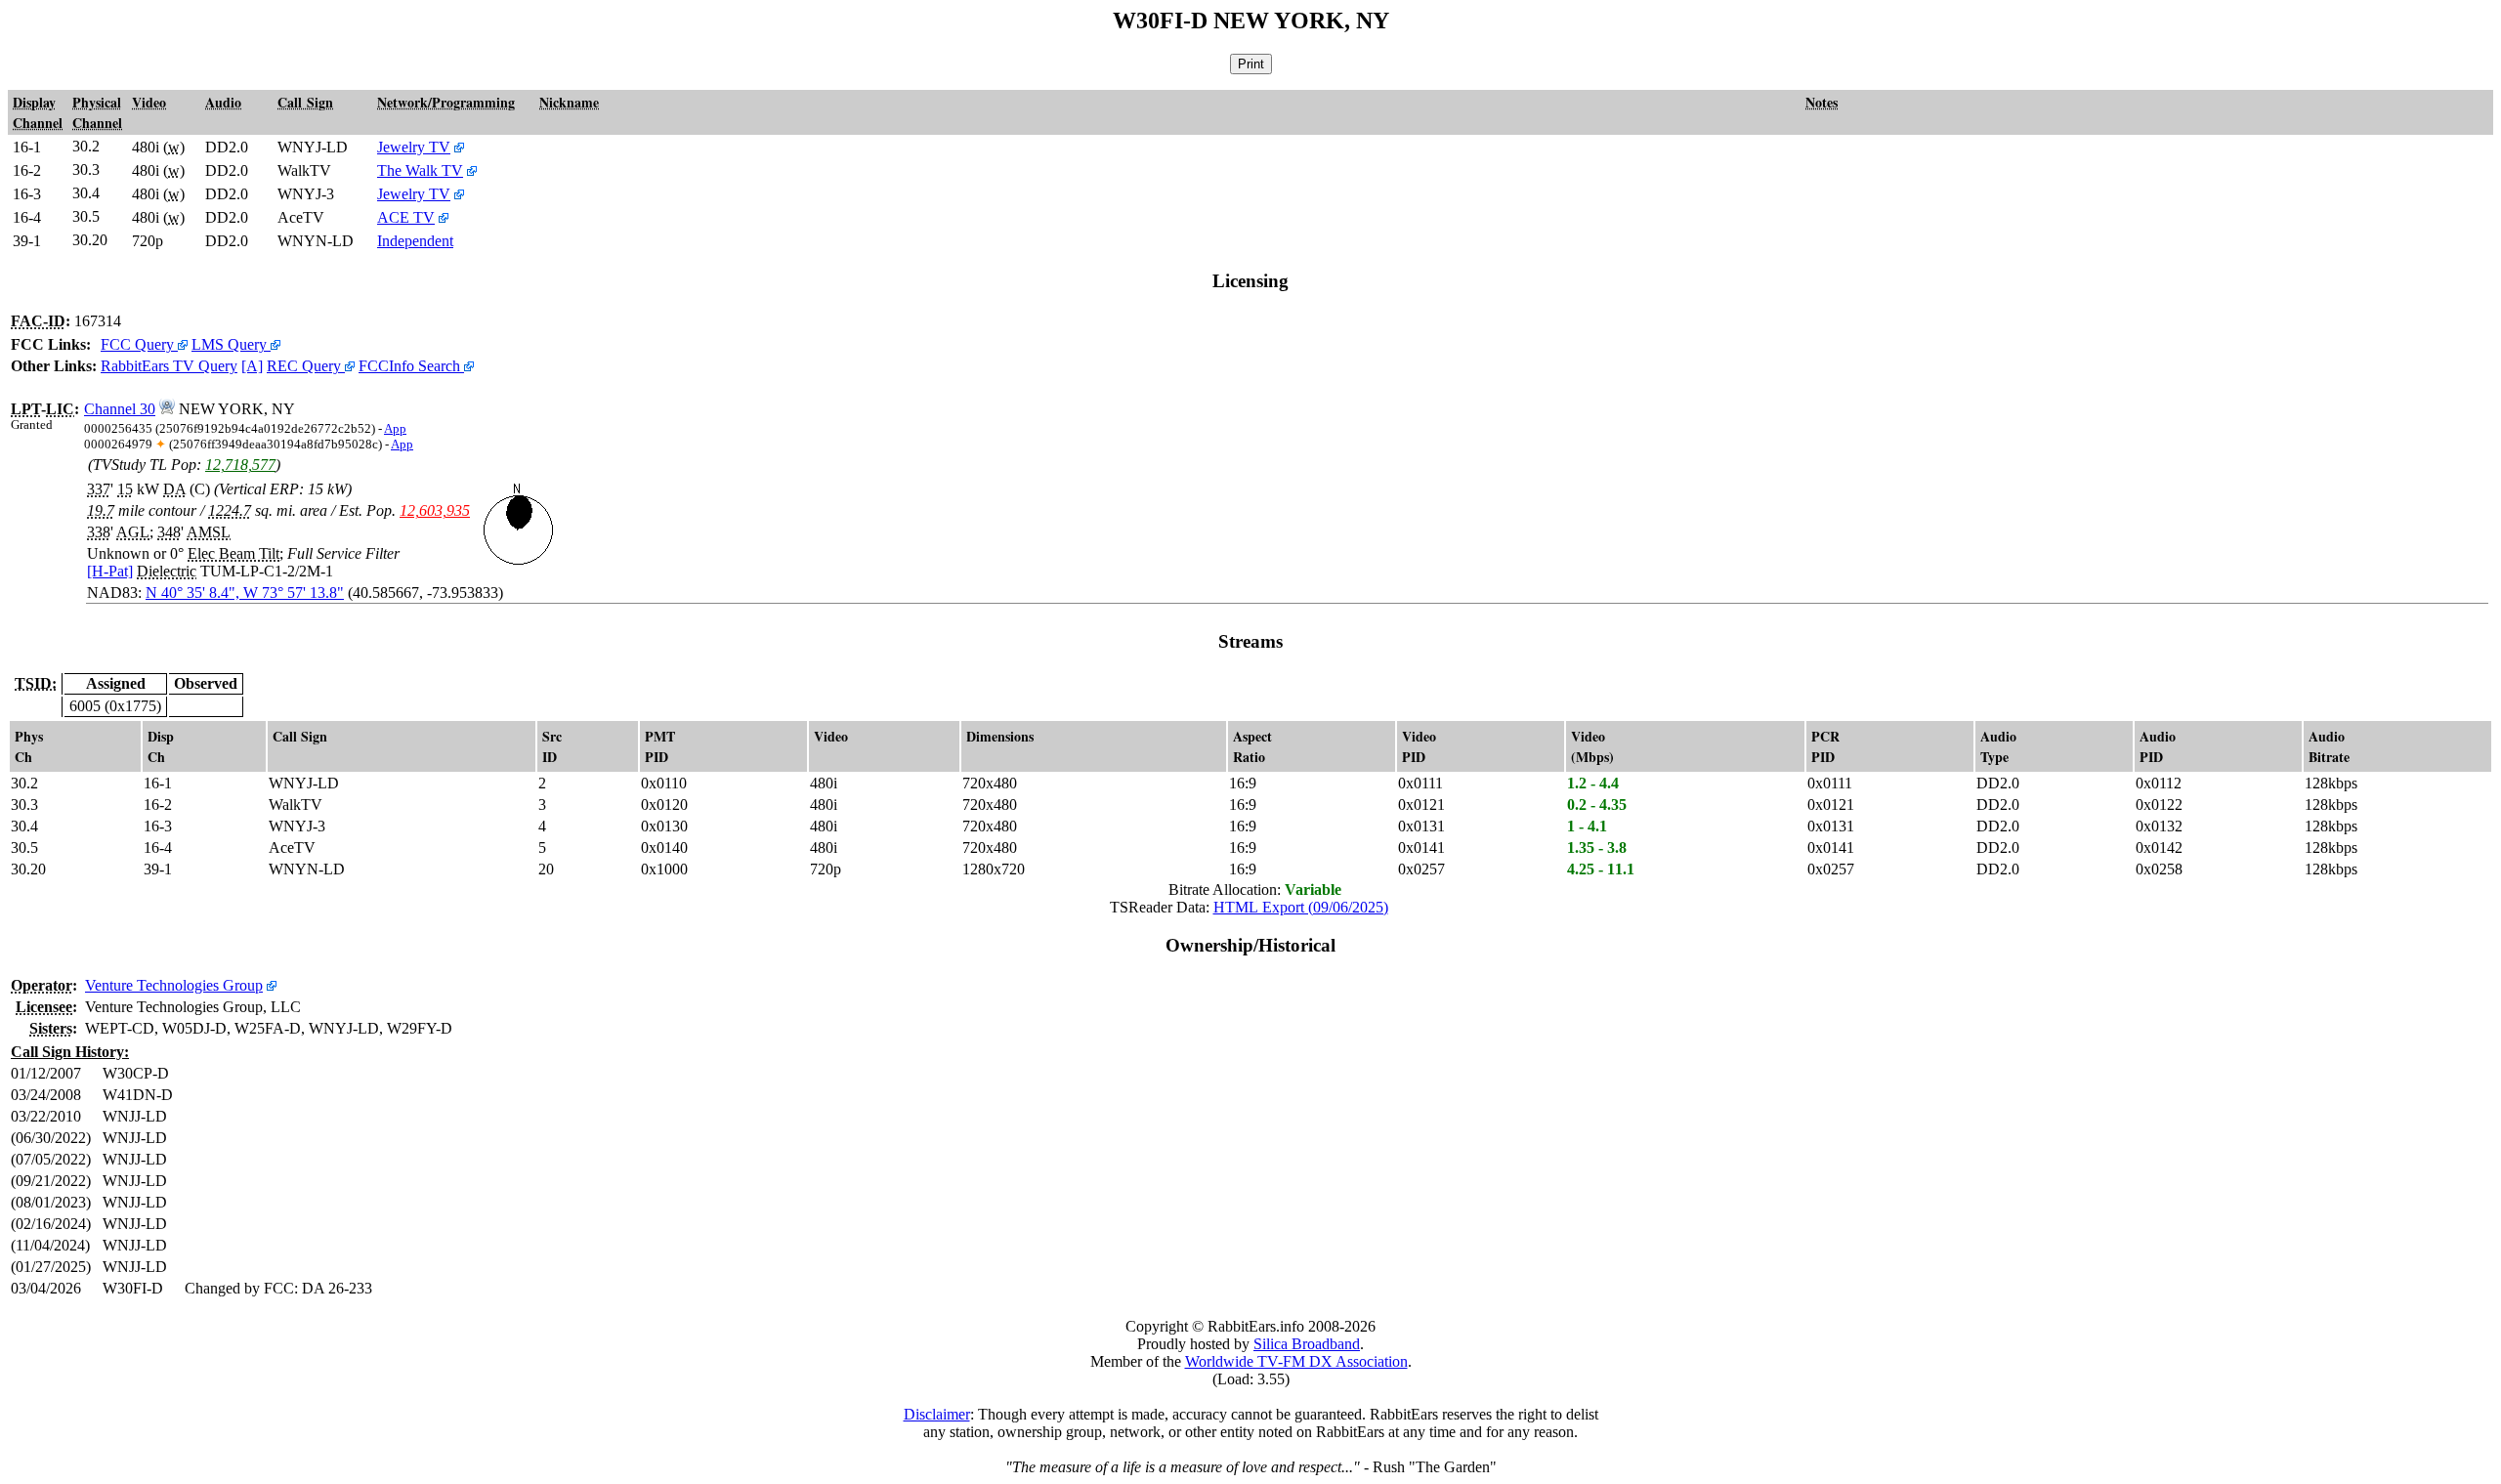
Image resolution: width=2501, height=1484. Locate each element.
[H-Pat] (110, 571)
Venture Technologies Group (174, 985)
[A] (252, 366)
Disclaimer (937, 1414)
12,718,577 (240, 465)
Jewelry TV (414, 147)
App (395, 429)
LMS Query (231, 344)
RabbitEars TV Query (169, 366)
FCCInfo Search (411, 366)
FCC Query (139, 344)
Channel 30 (120, 409)
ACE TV (406, 217)
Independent (415, 241)
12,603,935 (435, 510)
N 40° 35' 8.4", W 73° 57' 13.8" (245, 593)
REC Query (306, 366)
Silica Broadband (1307, 1344)
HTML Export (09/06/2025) (1301, 907)
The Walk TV (420, 170)
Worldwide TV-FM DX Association (1296, 1361)
